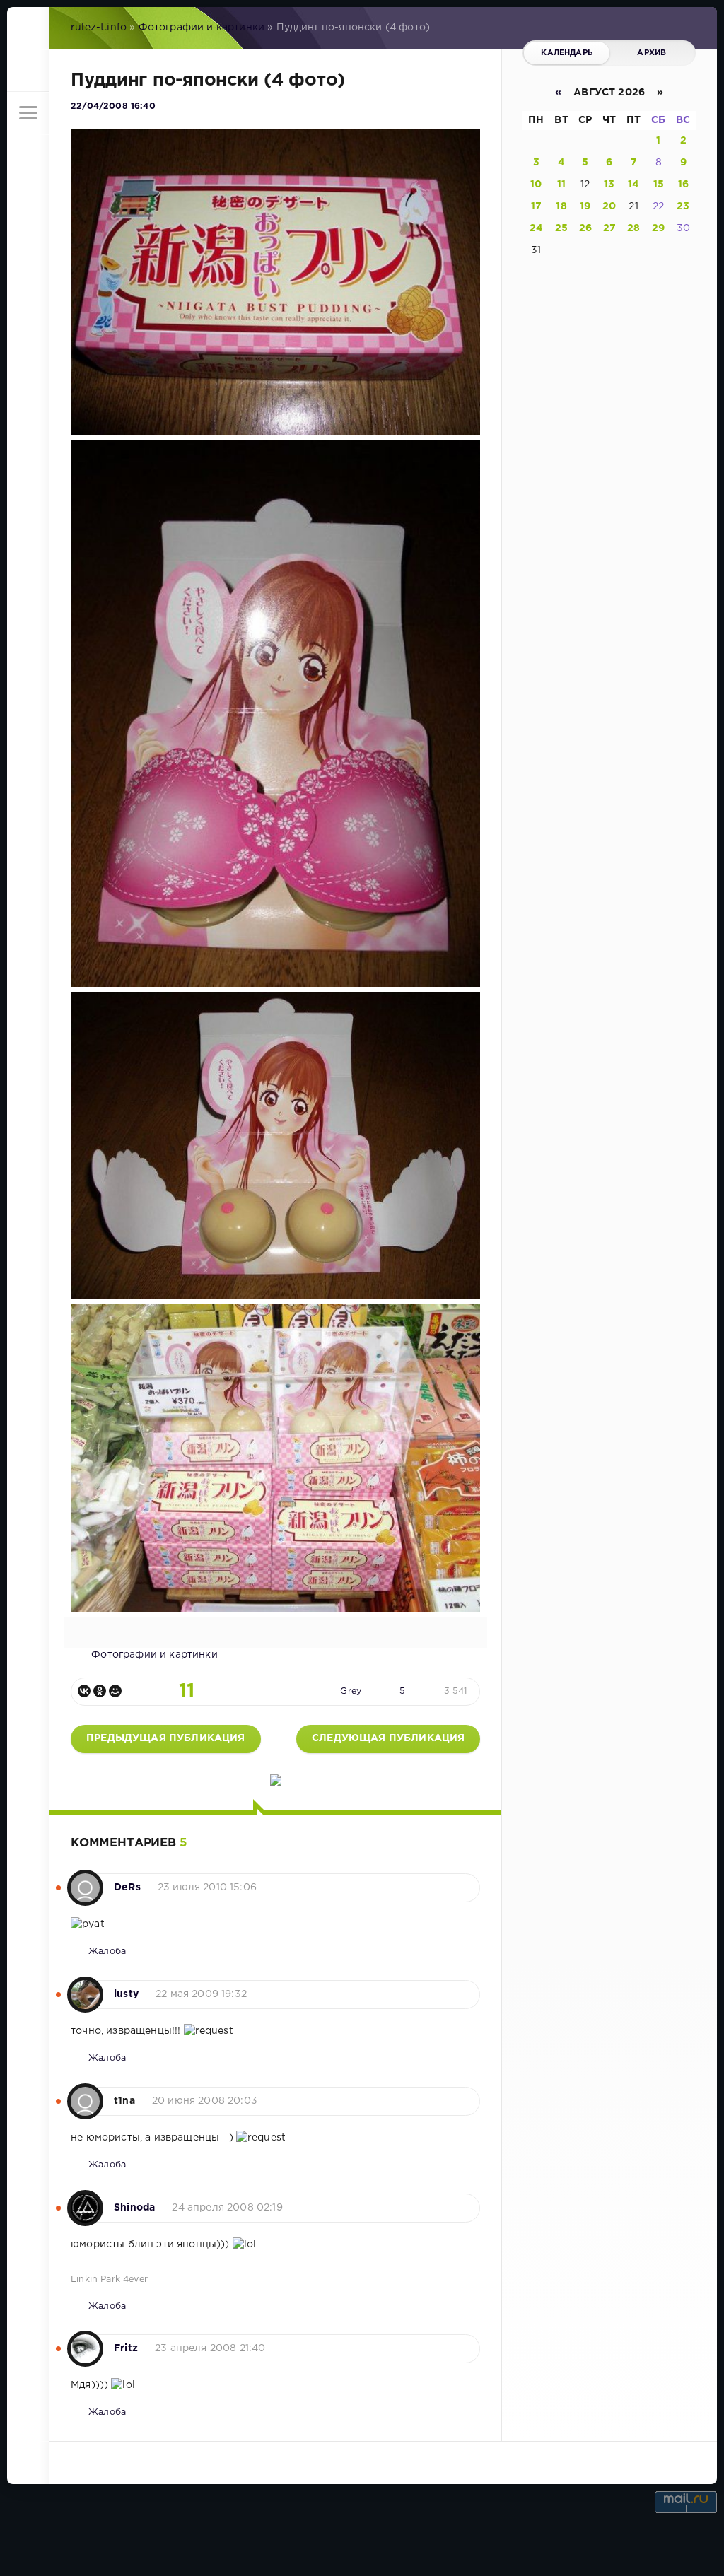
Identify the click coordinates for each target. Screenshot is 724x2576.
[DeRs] (85, 1880)
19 (585, 206)
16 (683, 185)
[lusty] (85, 1987)
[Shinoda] (85, 2201)
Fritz (126, 2348)
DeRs (127, 1887)
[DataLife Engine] (28, 28)
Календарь (567, 53)
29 (658, 228)
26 (585, 228)
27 (609, 228)
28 (633, 228)
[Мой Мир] (115, 1691)
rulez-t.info (99, 28)
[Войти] (28, 71)
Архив (652, 53)
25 (561, 228)
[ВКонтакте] (84, 1691)
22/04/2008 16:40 (113, 106)
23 (683, 206)
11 (561, 185)
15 (659, 185)
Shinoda (134, 2208)
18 (561, 206)
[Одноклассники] (100, 1691)
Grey (351, 1691)
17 (536, 206)
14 (633, 185)
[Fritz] (85, 2341)
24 (536, 228)
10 (536, 185)
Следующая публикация (388, 1738)
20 (609, 206)
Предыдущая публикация (166, 1738)
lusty (126, 1994)
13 (609, 185)
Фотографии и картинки (202, 28)
